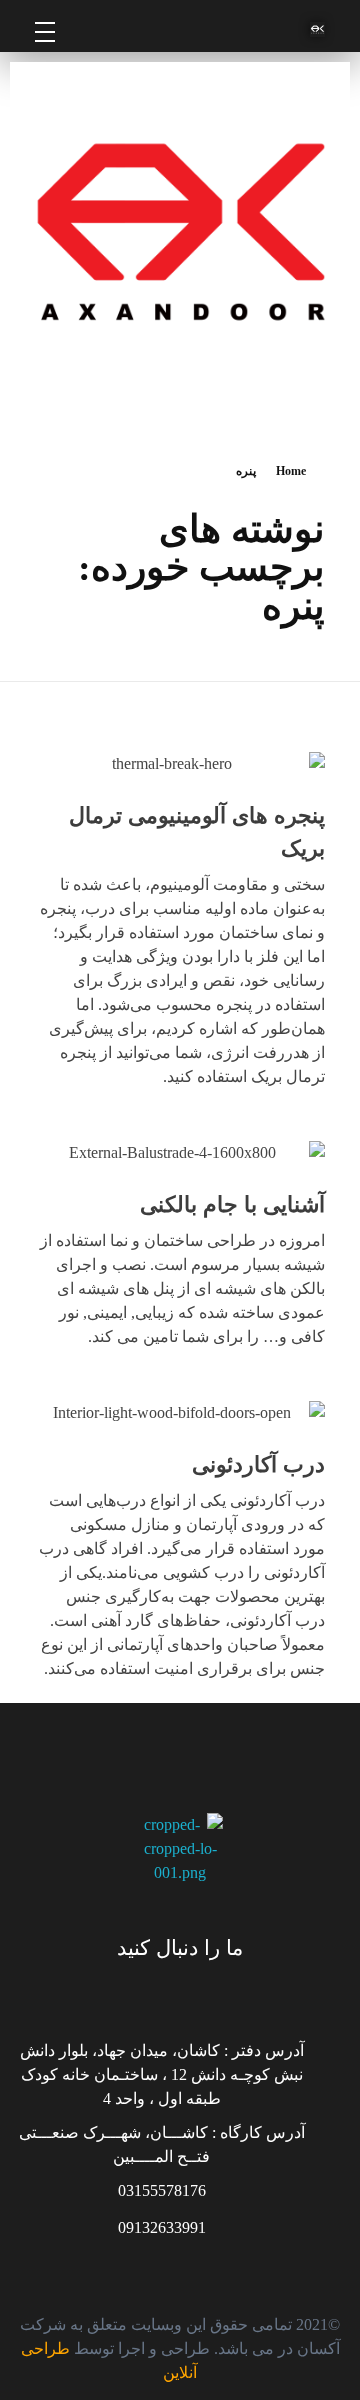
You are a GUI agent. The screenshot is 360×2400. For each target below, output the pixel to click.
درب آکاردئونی (258, 1464)
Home (291, 471)
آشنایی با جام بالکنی (232, 1204)
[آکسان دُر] (232, 29)
